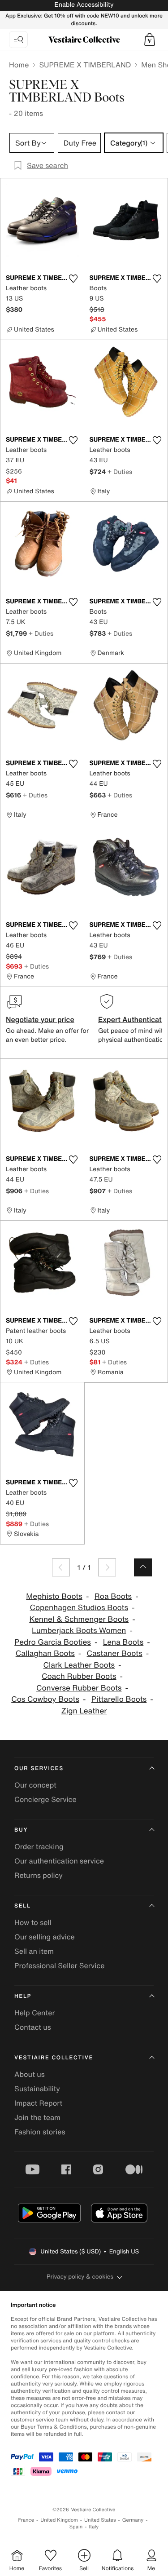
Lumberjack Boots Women (79, 1631)
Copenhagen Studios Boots (79, 1608)
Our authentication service (59, 1861)
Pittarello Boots (119, 1699)
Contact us (33, 2027)
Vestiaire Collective (54, 2058)
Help (23, 1996)
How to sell (33, 1922)
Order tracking (39, 1846)
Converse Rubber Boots (79, 1688)
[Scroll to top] (143, 1567)
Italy (94, 2527)
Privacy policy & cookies (80, 2277)
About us (30, 2074)
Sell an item (34, 1951)
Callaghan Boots (45, 1653)
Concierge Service (45, 1799)
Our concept (35, 1785)
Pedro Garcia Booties (53, 1642)
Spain (76, 2527)
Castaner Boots (115, 1653)
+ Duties (120, 471)
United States (100, 2520)
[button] (150, 40)
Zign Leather (84, 1711)
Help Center (34, 2013)
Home (19, 65)
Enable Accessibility (84, 5)
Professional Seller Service (59, 1965)
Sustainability (37, 2089)
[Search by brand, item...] (18, 40)
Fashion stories (40, 2132)
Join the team (37, 2117)
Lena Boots (123, 1642)
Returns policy (39, 1875)
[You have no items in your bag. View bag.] (150, 40)
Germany (133, 2520)
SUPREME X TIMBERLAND (85, 65)
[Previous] (61, 1567)
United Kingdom (59, 2520)
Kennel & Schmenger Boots (79, 1619)
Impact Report (38, 2103)
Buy (21, 1830)
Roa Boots (113, 1596)
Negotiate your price (40, 1019)
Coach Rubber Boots (79, 1676)
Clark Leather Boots (79, 1665)
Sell (23, 1906)
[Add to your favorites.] (73, 279)
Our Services (39, 1768)
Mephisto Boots (54, 1596)
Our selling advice (45, 1937)
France (26, 2520)
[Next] (107, 1567)
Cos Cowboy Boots (45, 1699)
